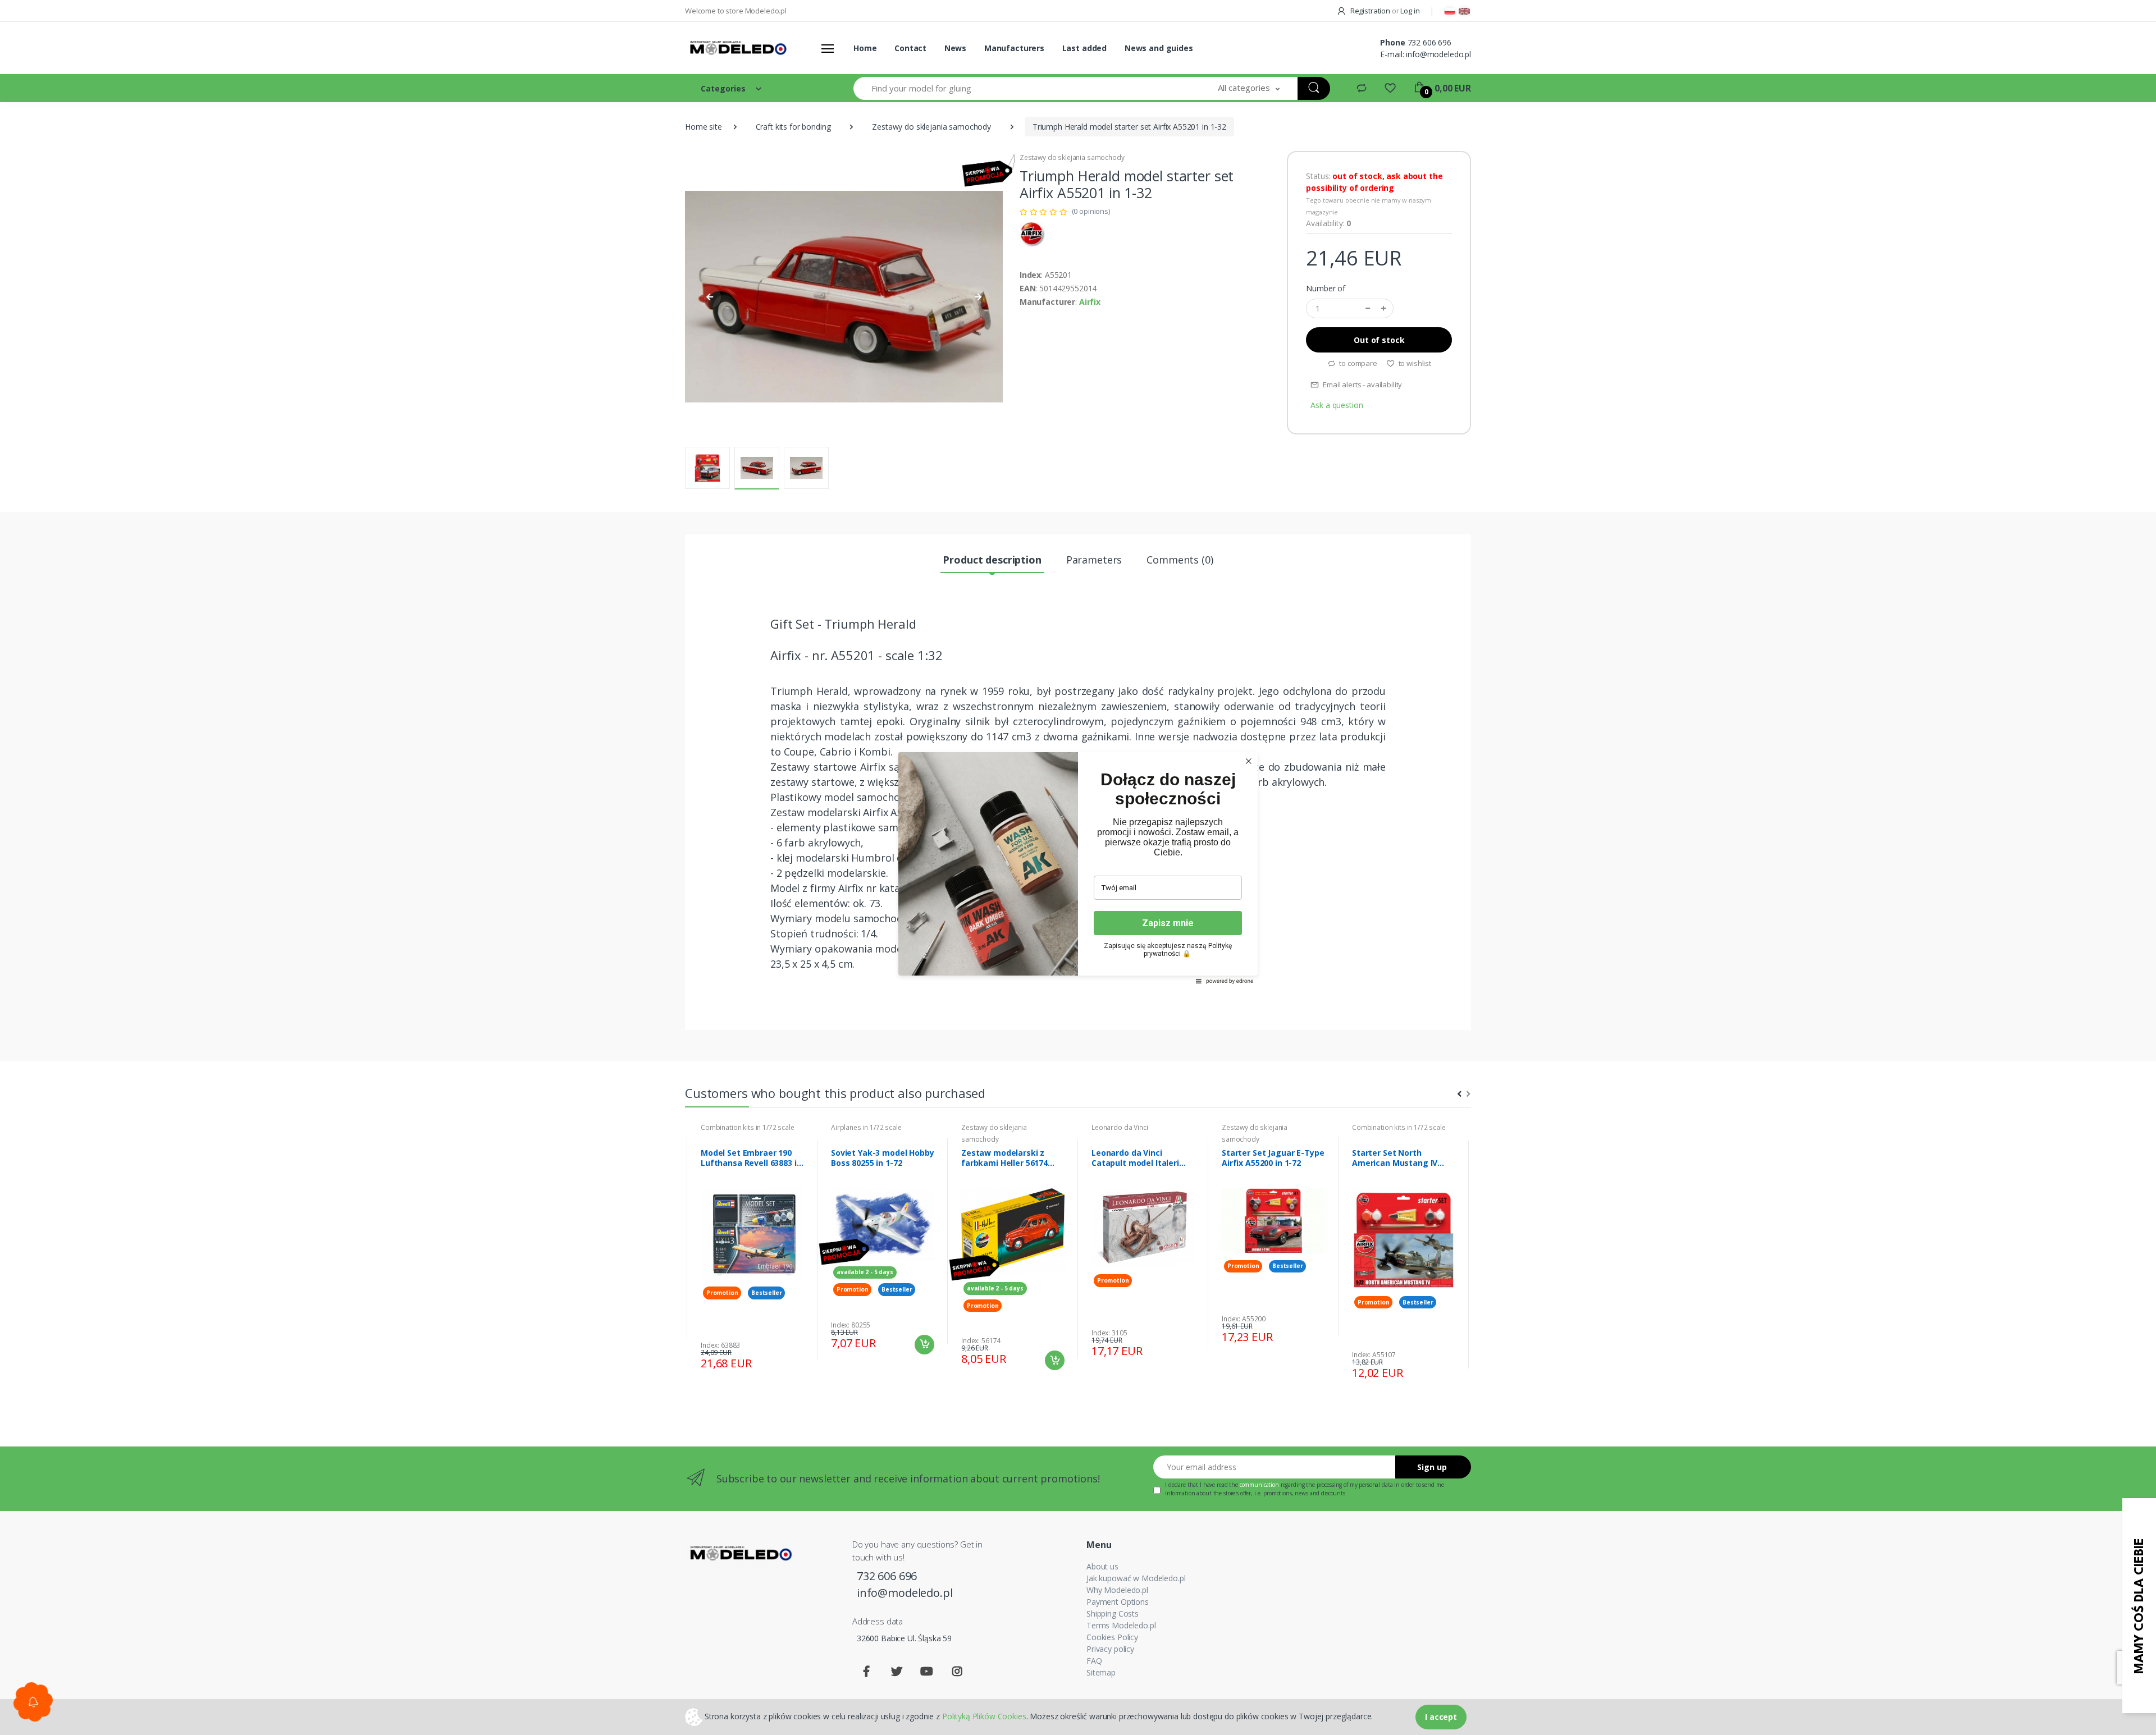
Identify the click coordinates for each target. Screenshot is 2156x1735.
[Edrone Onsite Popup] (1078, 867)
